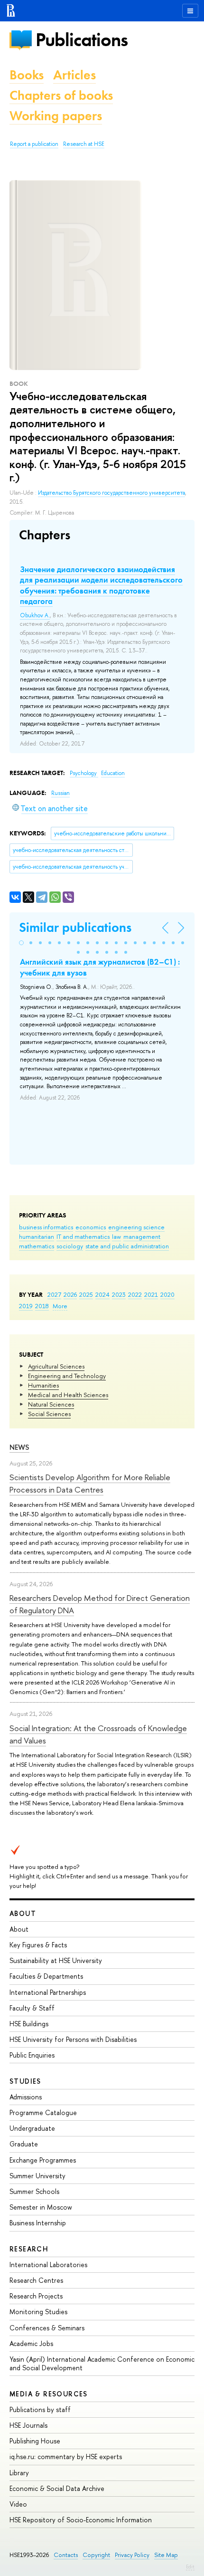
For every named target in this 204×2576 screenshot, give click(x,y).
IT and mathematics (83, 1236)
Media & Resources (49, 2394)
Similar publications (75, 927)
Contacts (66, 2555)
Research (29, 2249)
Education (113, 773)
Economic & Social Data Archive (57, 2488)
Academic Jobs (31, 2343)
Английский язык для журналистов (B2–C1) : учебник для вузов (100, 967)
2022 (135, 1294)
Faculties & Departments (46, 1976)
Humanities (43, 1385)
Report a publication (34, 144)
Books (27, 75)
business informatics (46, 1227)
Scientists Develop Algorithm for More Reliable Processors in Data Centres (90, 1483)
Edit (190, 2566)
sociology (70, 1246)
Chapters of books (61, 95)
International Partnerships (48, 1992)
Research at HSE (84, 144)
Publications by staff (40, 2409)
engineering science (136, 1227)
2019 (26, 1306)
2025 (86, 1294)
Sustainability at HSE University (56, 1960)
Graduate (24, 2144)
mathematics (37, 1246)
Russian (60, 793)
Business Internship (38, 2223)
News (19, 1447)
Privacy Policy (132, 2555)
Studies (25, 2081)
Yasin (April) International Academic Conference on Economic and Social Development (102, 2363)
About (23, 1913)
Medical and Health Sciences (68, 1395)
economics (91, 1227)
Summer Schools (34, 2191)
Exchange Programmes (43, 2160)
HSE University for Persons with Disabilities (73, 2039)
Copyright (96, 2555)
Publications (82, 40)
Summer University (37, 2176)
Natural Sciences (51, 1404)
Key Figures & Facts (38, 1945)
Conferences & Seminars (47, 2328)
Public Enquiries (32, 2055)
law (116, 1236)
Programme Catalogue (43, 2112)
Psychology (84, 773)
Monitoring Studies (38, 2312)
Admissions (26, 2097)
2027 (54, 1294)
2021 (151, 1294)
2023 (119, 1294)
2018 (42, 1306)
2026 (70, 1294)
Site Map (166, 2555)
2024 (102, 1294)
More (60, 1306)
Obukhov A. (35, 615)
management (142, 1236)
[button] (21, 943)
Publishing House (35, 2441)
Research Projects (36, 2296)
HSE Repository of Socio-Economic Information (81, 2520)
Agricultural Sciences (56, 1366)
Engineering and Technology (67, 1376)
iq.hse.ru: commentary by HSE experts (66, 2456)
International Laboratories (48, 2265)
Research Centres (36, 2280)
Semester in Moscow (41, 2207)
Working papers (56, 116)
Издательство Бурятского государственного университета (111, 493)
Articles (74, 75)
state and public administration (127, 1246)
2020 (167, 1294)
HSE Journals (28, 2425)
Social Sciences (49, 1414)
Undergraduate (32, 2128)
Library (19, 2473)
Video (18, 2504)
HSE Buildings (29, 2024)
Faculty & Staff (32, 2008)
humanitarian (37, 1236)
